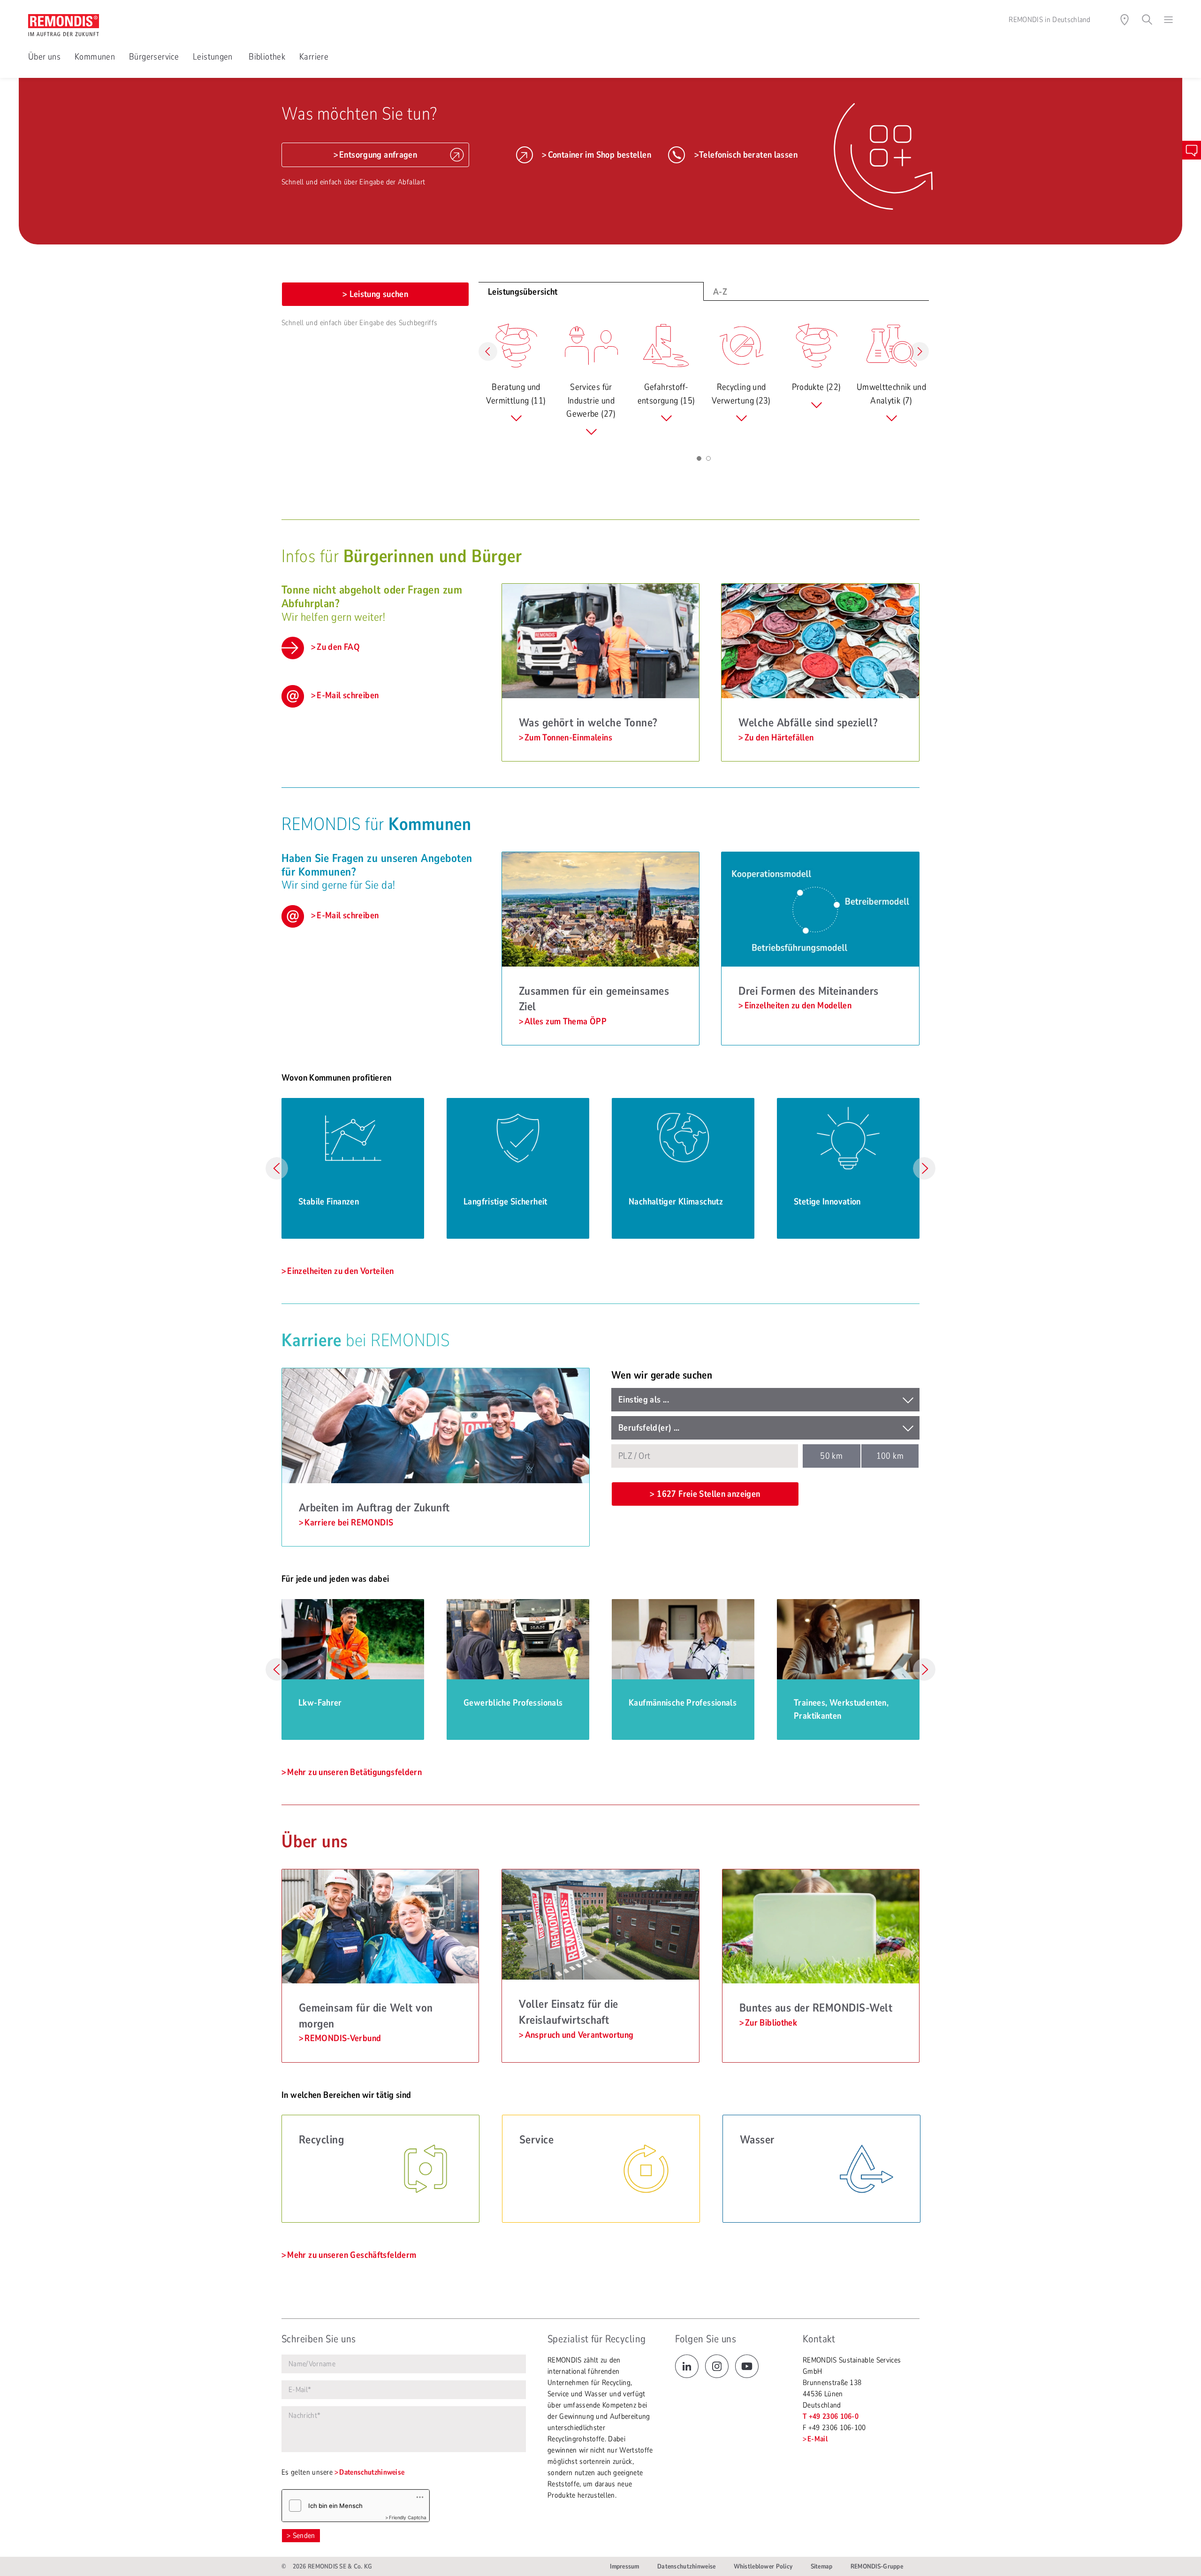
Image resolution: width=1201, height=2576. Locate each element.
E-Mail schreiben (348, 695)
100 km (890, 1456)
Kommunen (95, 57)
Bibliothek (267, 57)
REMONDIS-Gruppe (877, 2566)
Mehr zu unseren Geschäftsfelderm (352, 2255)
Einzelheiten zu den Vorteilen (340, 1271)
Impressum (625, 2566)
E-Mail (817, 2439)
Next (924, 1168)
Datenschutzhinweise (372, 2472)
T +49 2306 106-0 (831, 2416)
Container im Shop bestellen (600, 155)
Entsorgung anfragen (378, 155)
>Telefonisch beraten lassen (746, 155)
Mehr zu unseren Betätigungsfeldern (354, 1772)
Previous (277, 1168)
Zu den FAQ (338, 647)
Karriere (314, 57)
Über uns (44, 57)
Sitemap (822, 2566)
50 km (831, 1456)
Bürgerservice (154, 57)
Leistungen (214, 57)
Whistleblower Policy (763, 2566)
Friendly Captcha (408, 2517)
